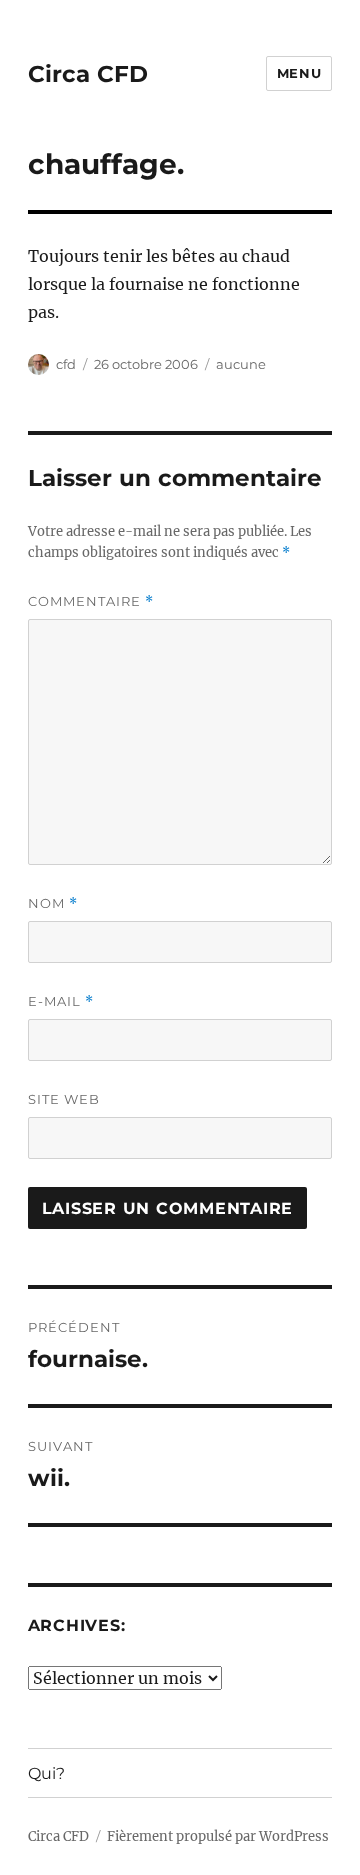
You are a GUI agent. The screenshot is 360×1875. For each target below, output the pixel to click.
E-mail (61, 1001)
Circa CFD (88, 74)
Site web (64, 1099)
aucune (241, 364)
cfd (66, 364)
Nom (53, 903)
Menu (299, 73)
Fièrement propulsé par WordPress (218, 1836)
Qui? (46, 1773)
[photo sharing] (180, 212)
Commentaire (91, 601)
